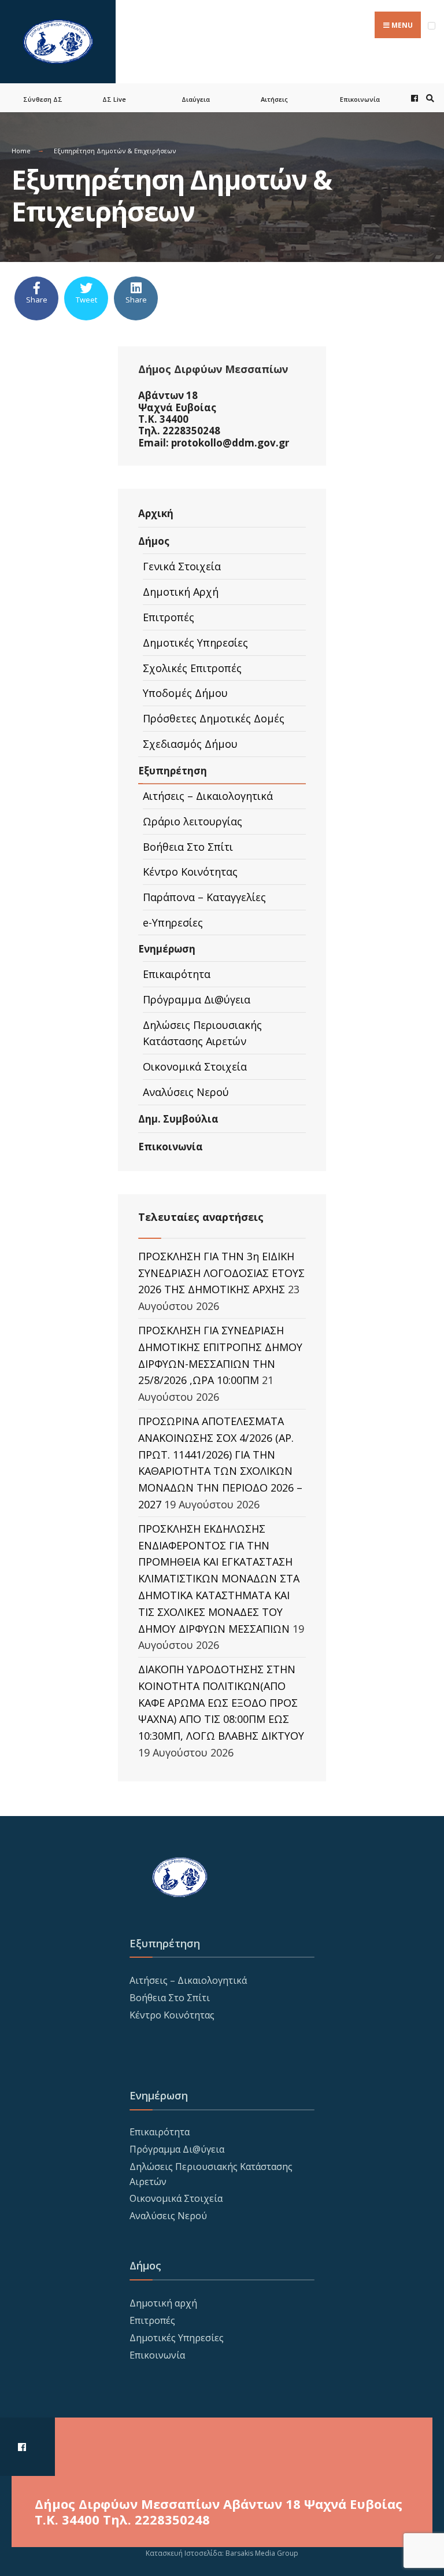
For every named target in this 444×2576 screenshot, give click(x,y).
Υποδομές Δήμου (185, 693)
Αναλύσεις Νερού (186, 1092)
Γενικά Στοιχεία (182, 566)
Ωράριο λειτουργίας (193, 821)
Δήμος (154, 541)
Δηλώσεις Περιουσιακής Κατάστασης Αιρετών (202, 1033)
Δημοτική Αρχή (181, 592)
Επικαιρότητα (177, 974)
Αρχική (156, 513)
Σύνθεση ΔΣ (43, 99)
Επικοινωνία (360, 99)
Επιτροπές (169, 617)
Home (21, 151)
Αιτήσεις (274, 99)
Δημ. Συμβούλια (178, 1119)
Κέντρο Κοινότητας (190, 872)
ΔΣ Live (114, 99)
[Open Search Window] (428, 98)
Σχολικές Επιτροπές (192, 668)
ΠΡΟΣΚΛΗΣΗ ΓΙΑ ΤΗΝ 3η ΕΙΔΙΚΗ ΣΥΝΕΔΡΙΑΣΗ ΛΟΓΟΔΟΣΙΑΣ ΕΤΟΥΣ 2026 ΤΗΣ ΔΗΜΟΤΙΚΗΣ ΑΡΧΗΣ (221, 1273)
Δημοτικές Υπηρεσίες (195, 643)
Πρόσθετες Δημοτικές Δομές (214, 718)
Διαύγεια (196, 99)
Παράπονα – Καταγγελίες (204, 897)
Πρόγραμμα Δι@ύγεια (197, 999)
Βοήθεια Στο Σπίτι (188, 847)
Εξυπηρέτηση (173, 771)
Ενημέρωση (167, 949)
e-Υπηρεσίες (173, 922)
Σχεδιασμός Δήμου (190, 744)
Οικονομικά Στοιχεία (195, 1066)
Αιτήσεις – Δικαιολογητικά (208, 796)
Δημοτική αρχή (163, 2303)
